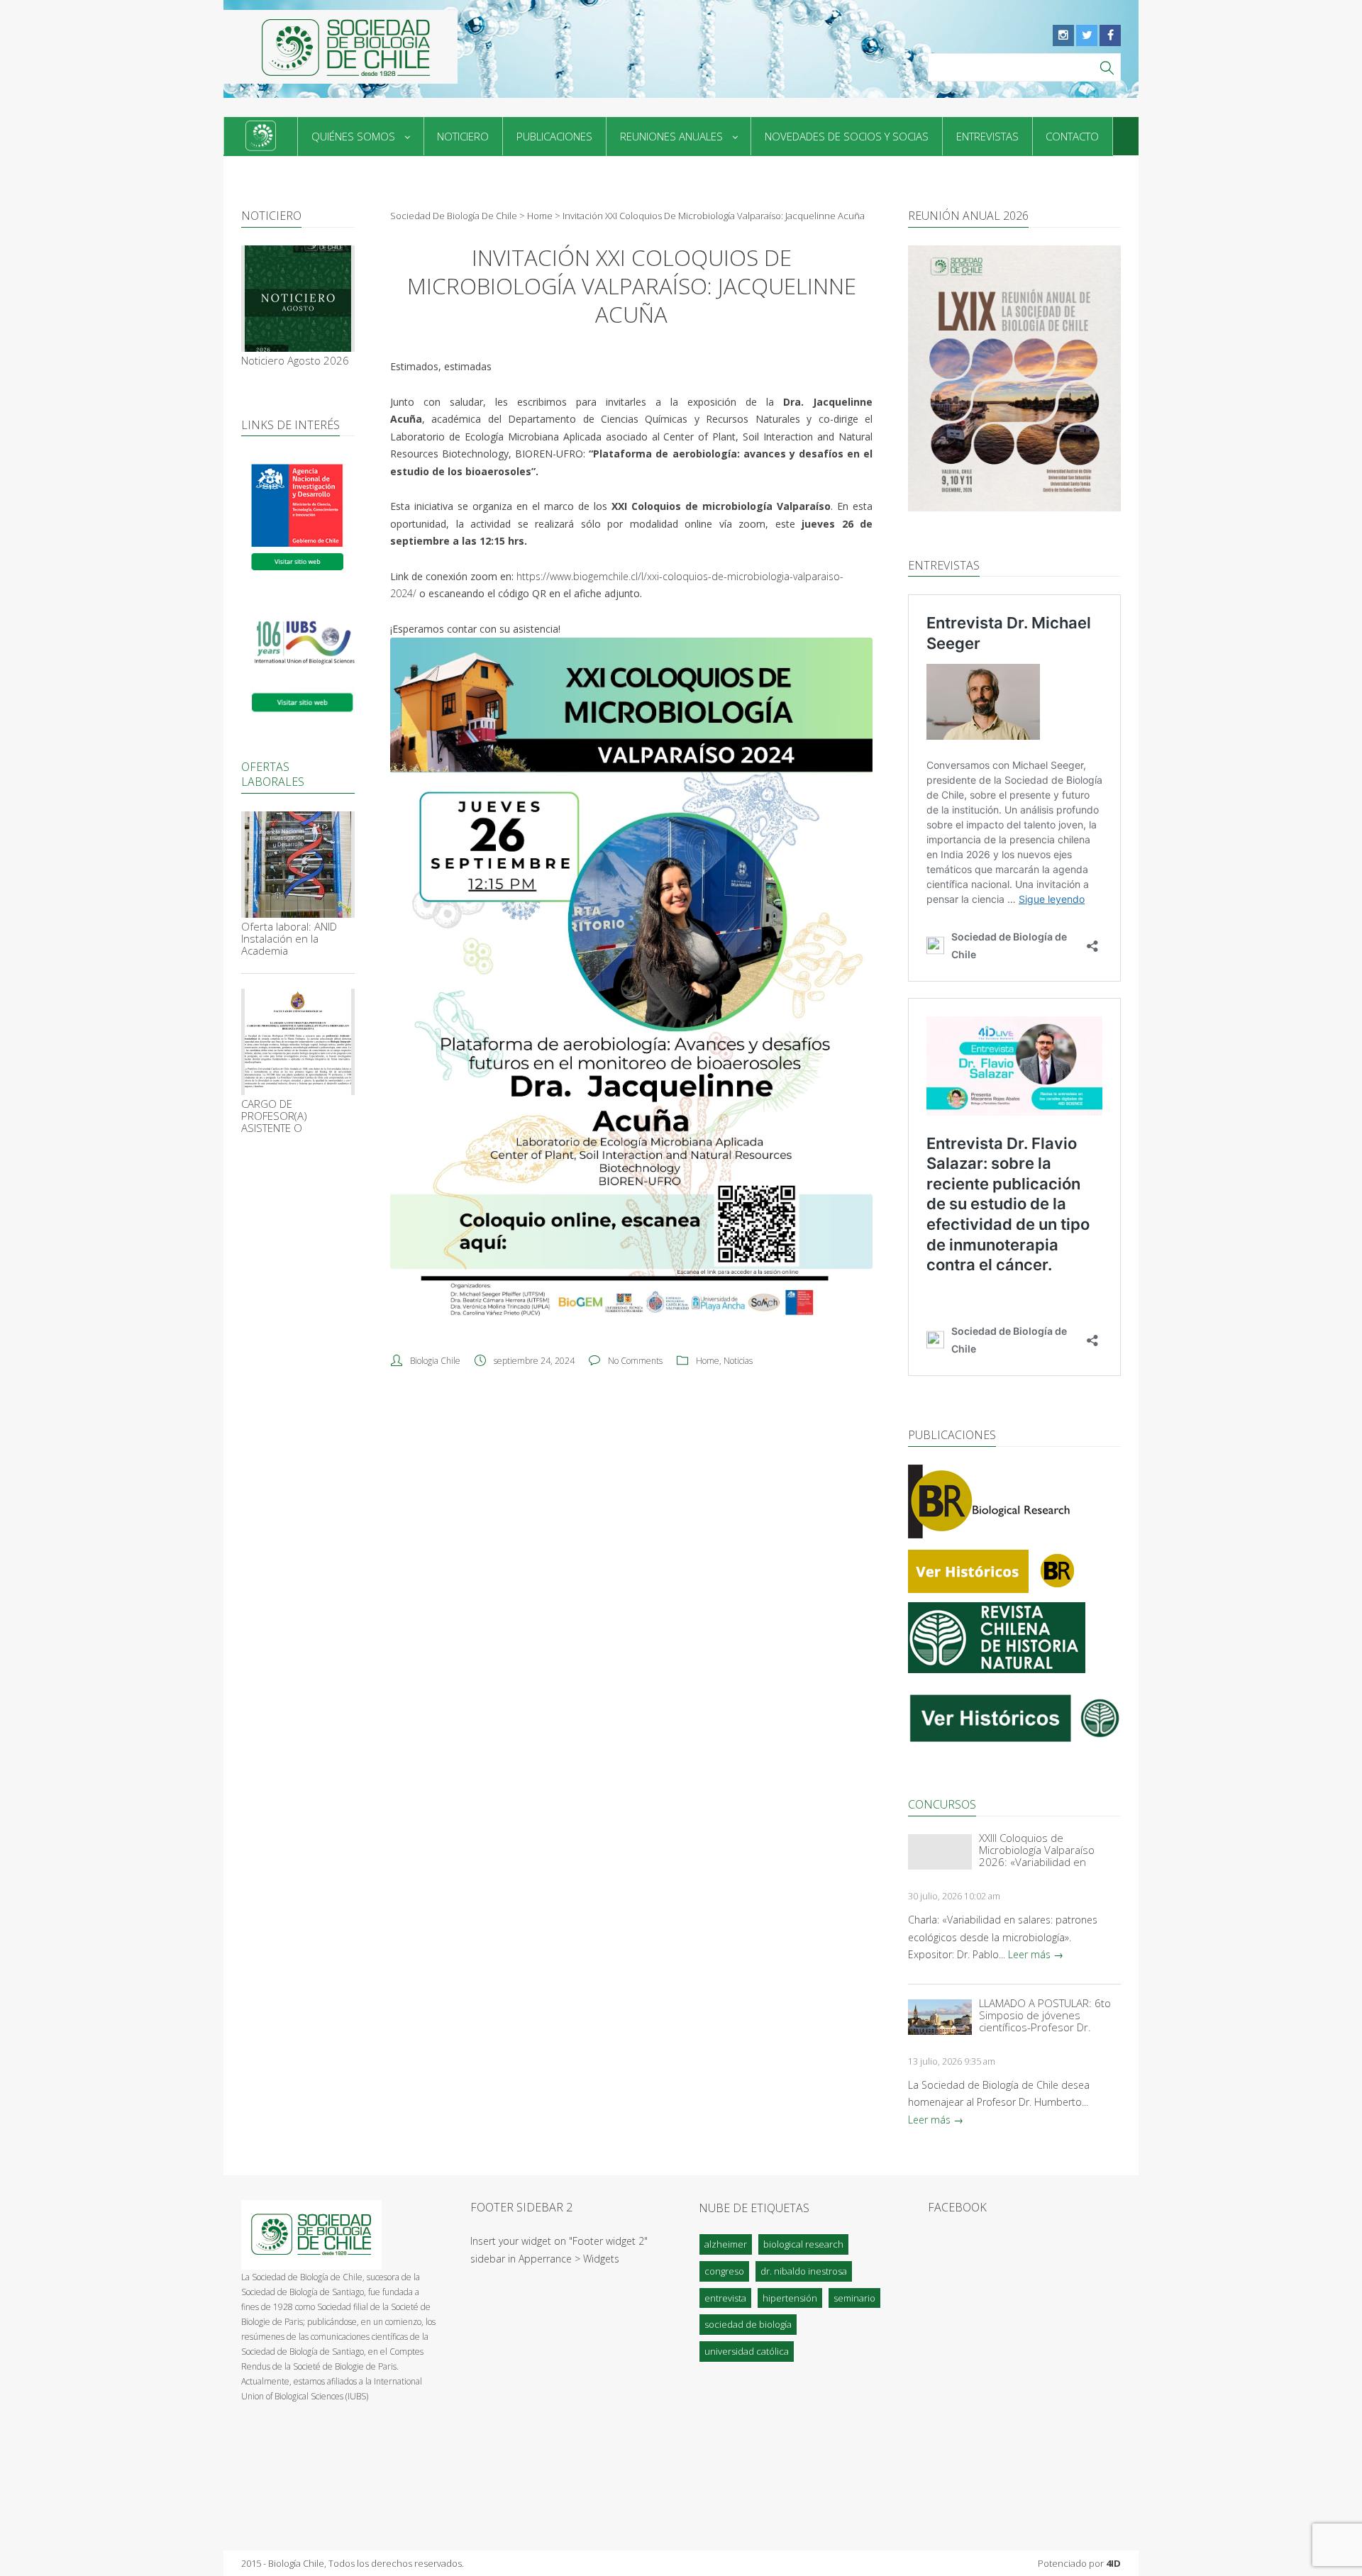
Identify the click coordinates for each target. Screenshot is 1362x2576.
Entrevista (725, 2298)
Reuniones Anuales (671, 136)
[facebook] (1110, 35)
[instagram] (1063, 35)
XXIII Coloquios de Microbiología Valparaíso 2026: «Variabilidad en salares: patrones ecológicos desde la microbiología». (1048, 1850)
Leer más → (1036, 1954)
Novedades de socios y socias (847, 136)
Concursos (942, 1804)
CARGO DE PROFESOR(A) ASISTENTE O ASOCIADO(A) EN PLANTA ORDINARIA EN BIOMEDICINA (295, 1116)
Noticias (738, 1361)
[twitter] (1087, 35)
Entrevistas (987, 136)
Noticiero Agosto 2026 (295, 361)
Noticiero (463, 136)
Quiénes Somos (353, 136)
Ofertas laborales (273, 774)
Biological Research (803, 2244)
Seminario (854, 2298)
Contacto (1072, 136)
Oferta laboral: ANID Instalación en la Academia (289, 939)
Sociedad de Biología (748, 2324)
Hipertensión (790, 2298)
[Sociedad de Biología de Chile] (340, 47)
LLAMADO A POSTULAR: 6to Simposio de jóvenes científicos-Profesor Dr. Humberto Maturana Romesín (1045, 2015)
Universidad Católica (747, 2351)
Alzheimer (726, 2244)
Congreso (724, 2271)
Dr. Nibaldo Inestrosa (804, 2271)
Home (708, 1361)
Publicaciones (554, 136)
